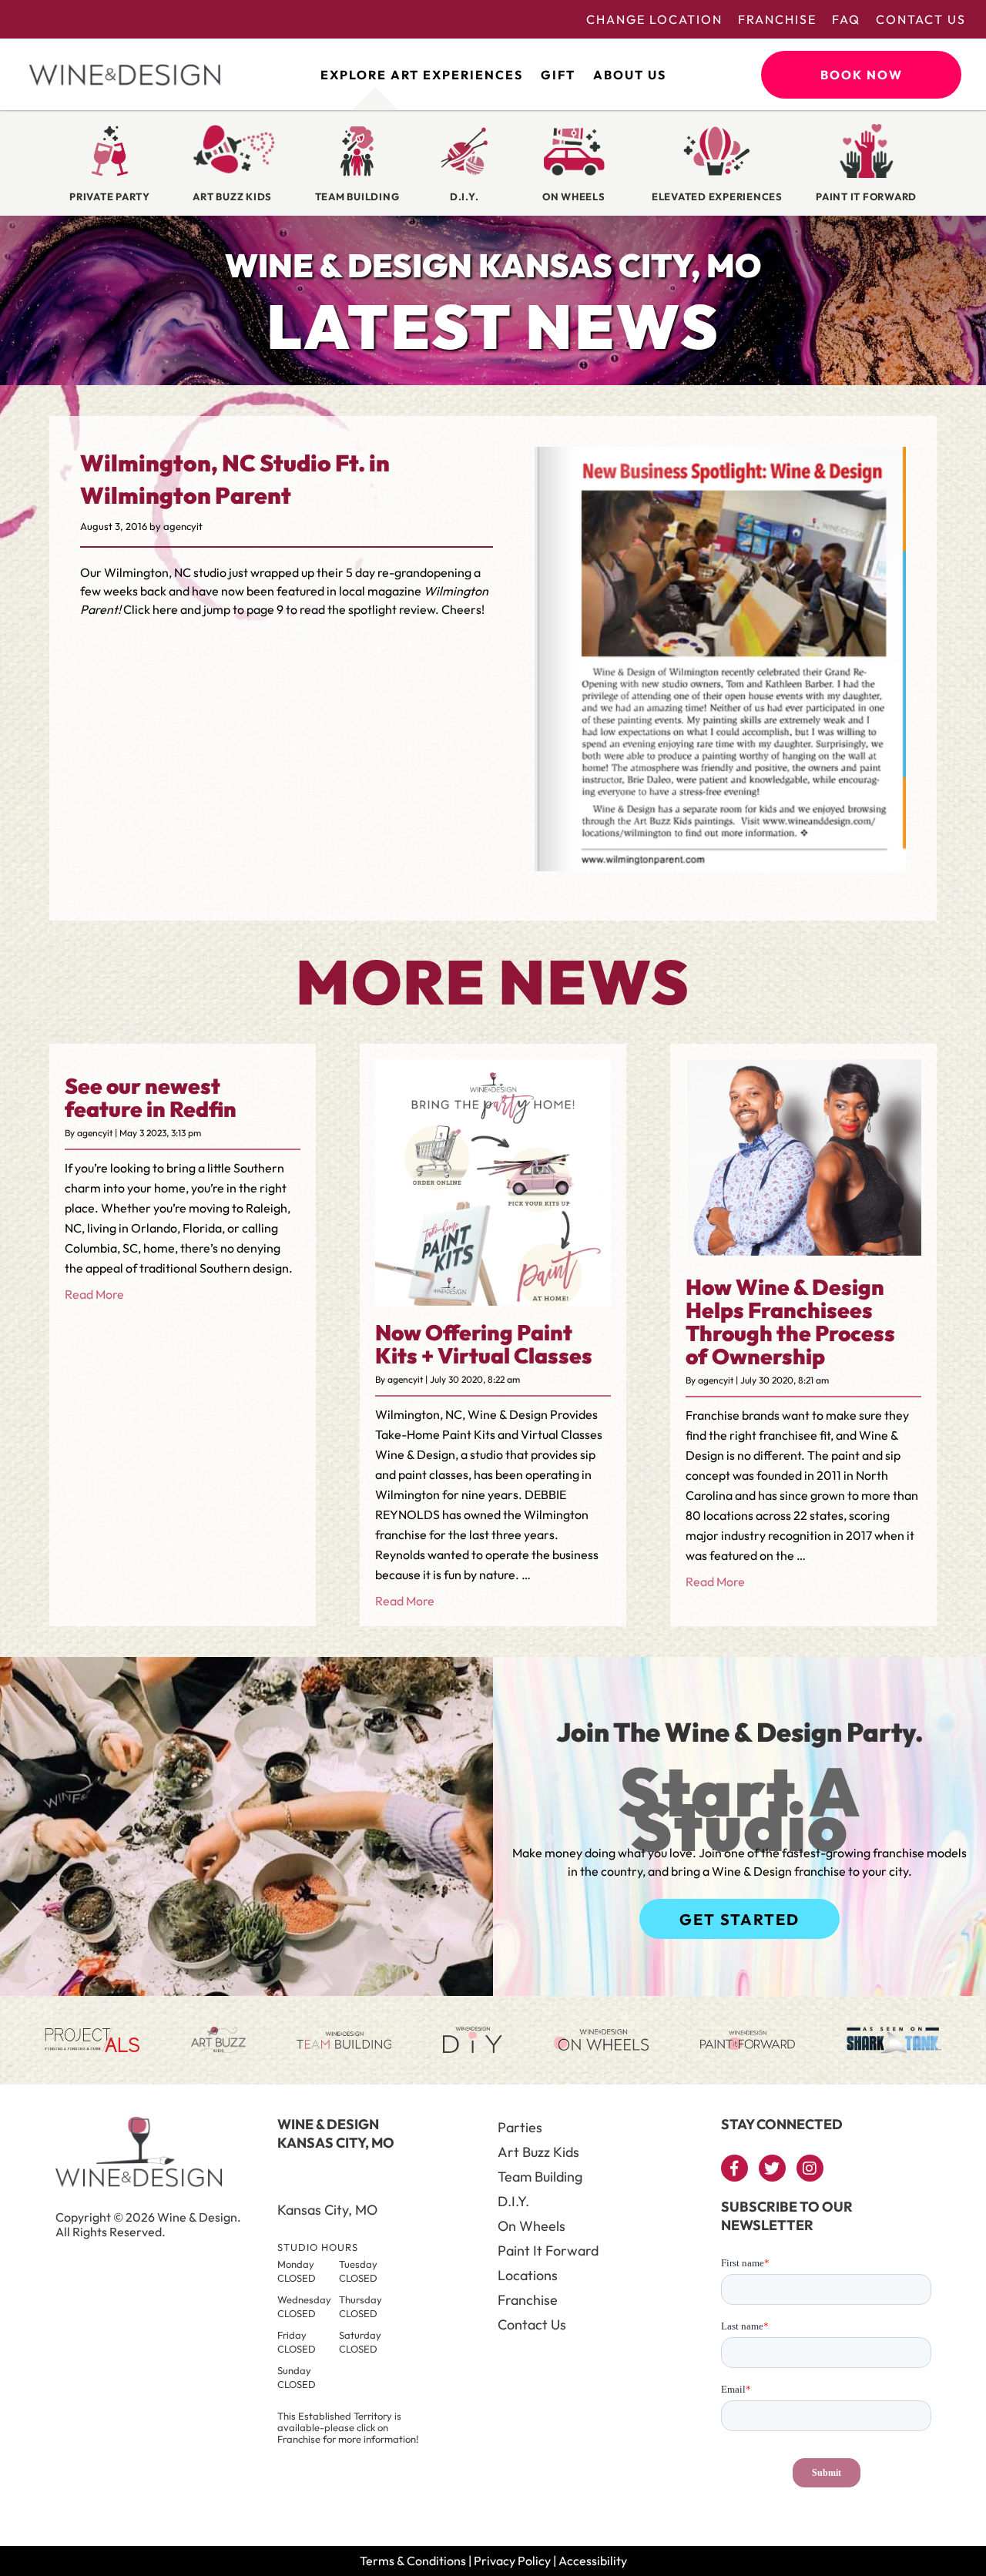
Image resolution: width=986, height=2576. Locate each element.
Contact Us (921, 19)
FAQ (846, 19)
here (164, 609)
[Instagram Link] (810, 2168)
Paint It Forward (548, 2251)
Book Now (862, 75)
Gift (558, 75)
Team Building (540, 2177)
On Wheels (532, 2226)
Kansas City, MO (327, 2210)
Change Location (654, 19)
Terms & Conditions (413, 2561)
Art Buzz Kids (538, 2152)
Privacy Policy (512, 2561)
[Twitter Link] (772, 2168)
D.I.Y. (513, 2201)
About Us (630, 75)
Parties (520, 2127)
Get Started (739, 1919)
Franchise (777, 19)
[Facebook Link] (734, 2168)
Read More (94, 1294)
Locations (528, 2275)
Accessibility (593, 2561)
